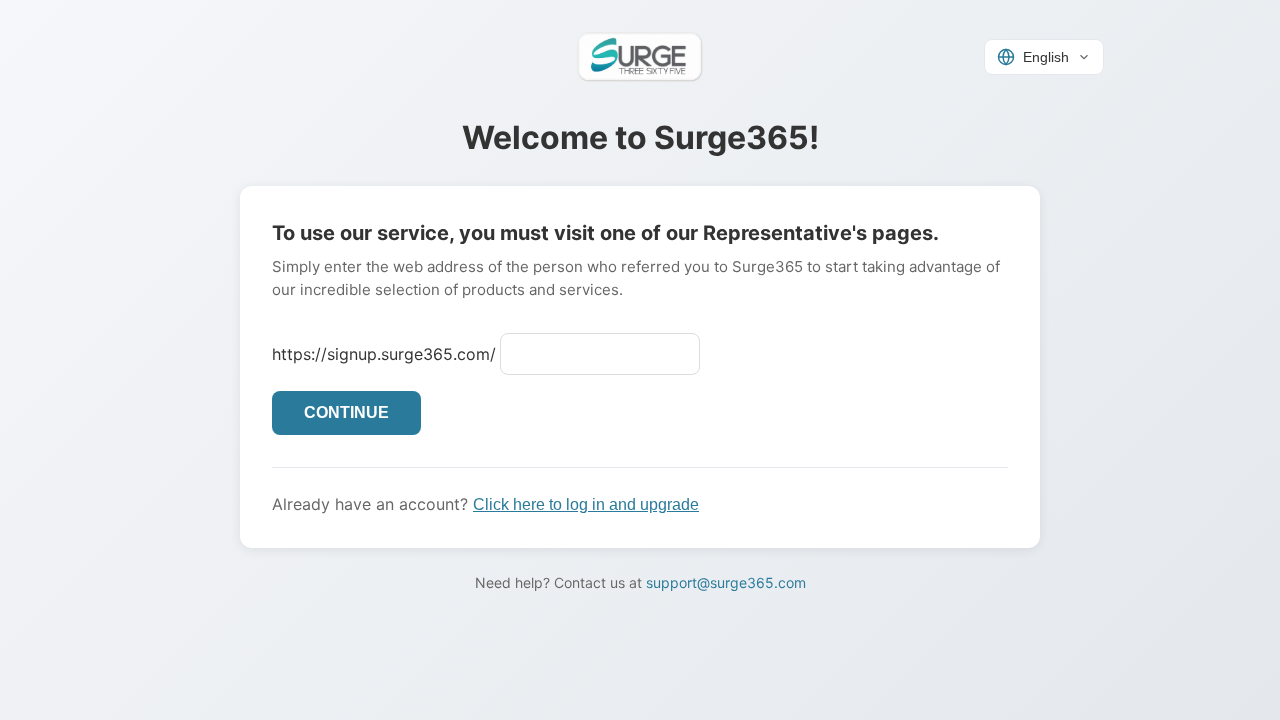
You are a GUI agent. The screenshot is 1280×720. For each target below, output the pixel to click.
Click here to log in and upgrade (586, 504)
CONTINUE (346, 412)
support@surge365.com (726, 582)
